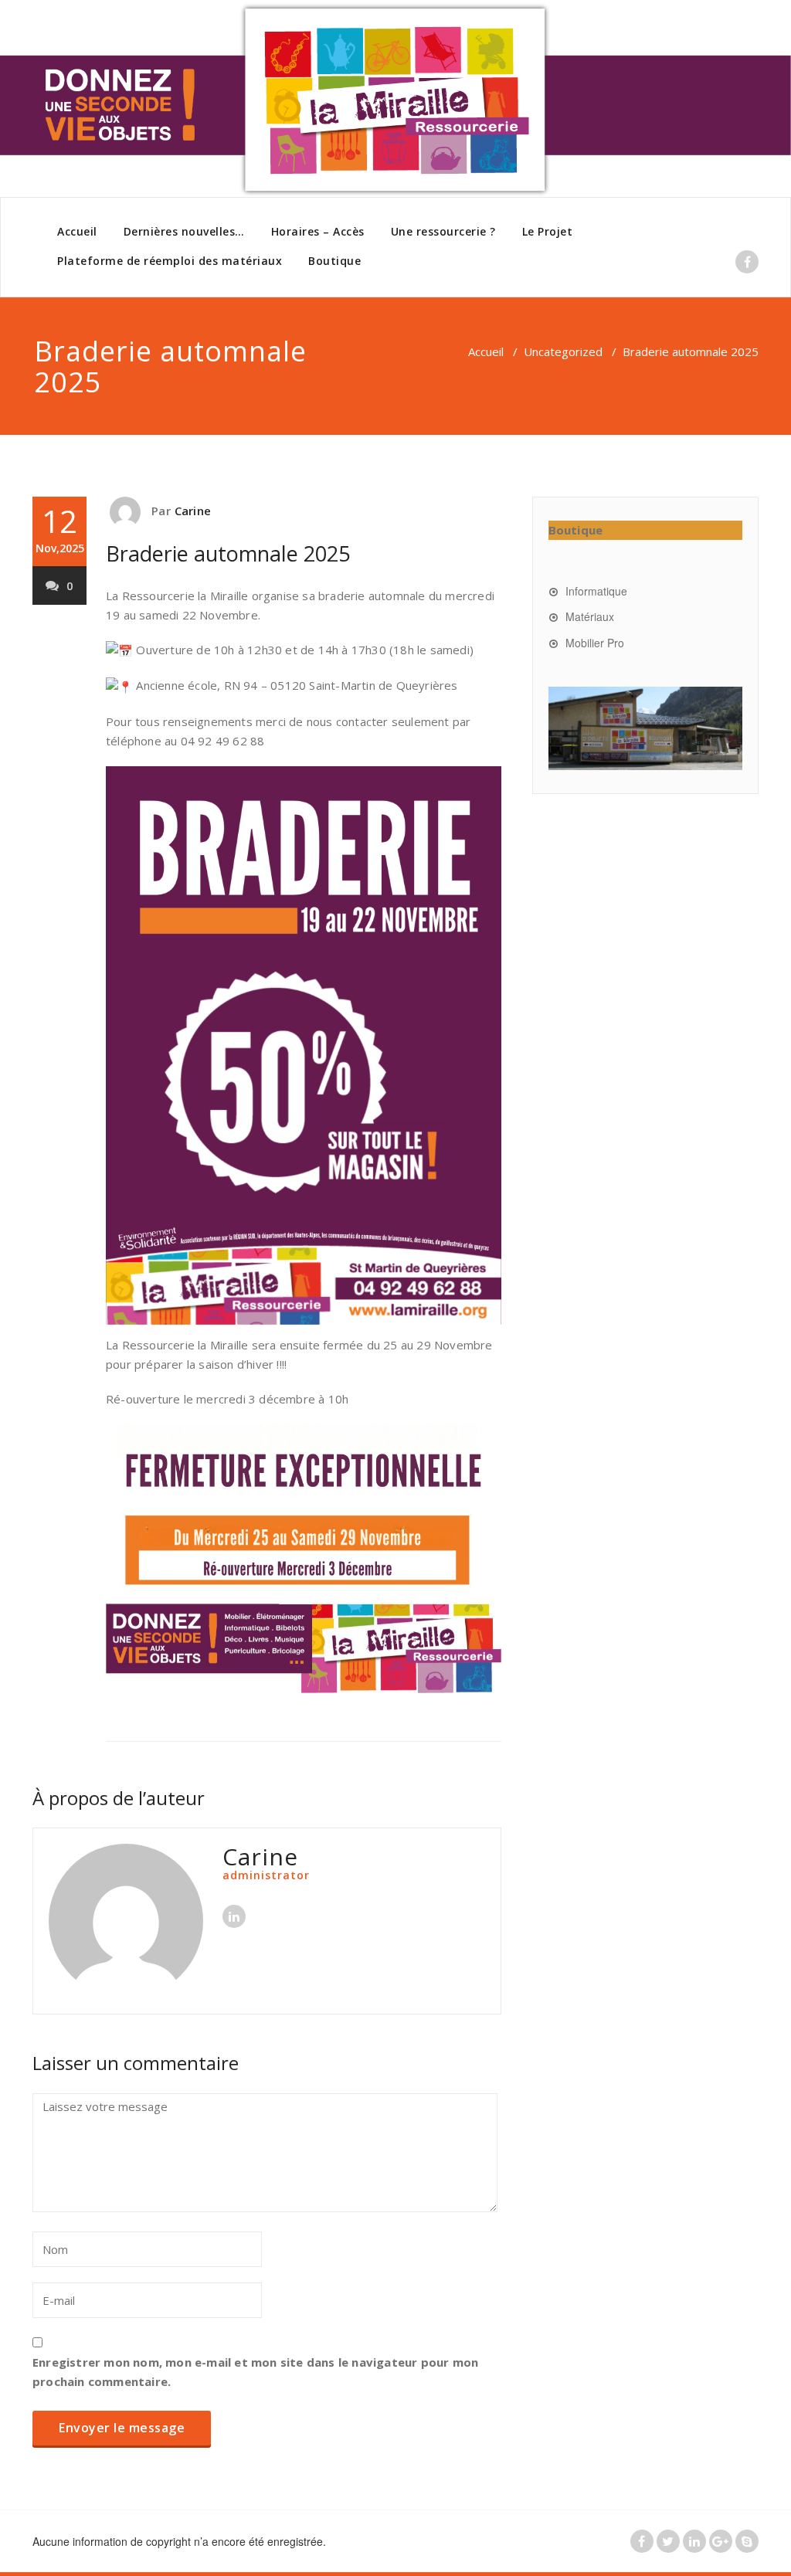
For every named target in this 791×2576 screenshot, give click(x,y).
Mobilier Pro (595, 643)
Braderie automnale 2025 (228, 553)
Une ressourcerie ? (443, 231)
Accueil (77, 231)
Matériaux (590, 616)
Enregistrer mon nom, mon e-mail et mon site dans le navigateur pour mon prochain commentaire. (255, 2372)
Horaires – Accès (318, 231)
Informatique (596, 591)
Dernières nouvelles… (184, 231)
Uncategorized (563, 351)
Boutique (334, 261)
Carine (193, 511)
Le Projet (548, 231)
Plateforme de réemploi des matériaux (170, 261)
